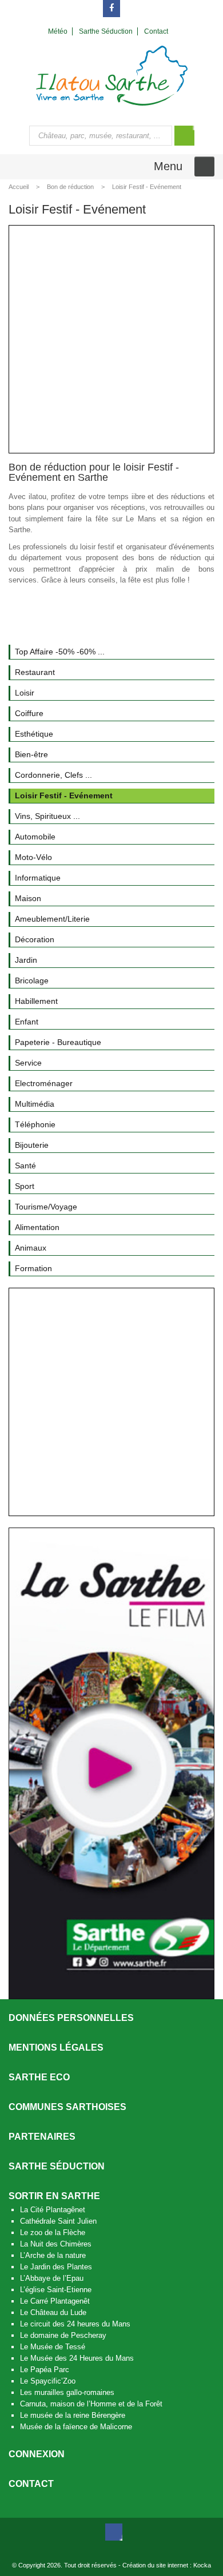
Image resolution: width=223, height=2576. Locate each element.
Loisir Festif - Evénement (147, 187)
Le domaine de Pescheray (63, 2335)
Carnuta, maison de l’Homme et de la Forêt (91, 2404)
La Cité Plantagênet (53, 2210)
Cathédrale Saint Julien (58, 2221)
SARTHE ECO (39, 2077)
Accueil (19, 187)
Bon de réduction (70, 187)
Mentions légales (56, 2047)
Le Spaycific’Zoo (48, 2381)
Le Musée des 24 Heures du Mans (77, 2358)
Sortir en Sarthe (54, 2196)
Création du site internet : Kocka (167, 2565)
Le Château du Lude (53, 2312)
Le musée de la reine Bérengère (73, 2415)
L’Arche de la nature (53, 2255)
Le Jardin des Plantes (56, 2267)
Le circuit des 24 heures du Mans (75, 2324)
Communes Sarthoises (67, 2107)
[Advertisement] (111, 339)
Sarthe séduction (57, 2166)
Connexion (37, 2454)
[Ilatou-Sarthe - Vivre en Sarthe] (112, 75)
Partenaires (42, 2137)
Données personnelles (71, 2018)
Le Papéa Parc (45, 2370)
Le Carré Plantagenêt (55, 2301)
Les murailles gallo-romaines (67, 2392)
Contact (31, 2484)
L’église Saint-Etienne (56, 2290)
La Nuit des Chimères (56, 2244)
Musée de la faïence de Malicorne (76, 2427)
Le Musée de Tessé (53, 2347)
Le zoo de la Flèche (53, 2233)
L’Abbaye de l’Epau (52, 2278)
